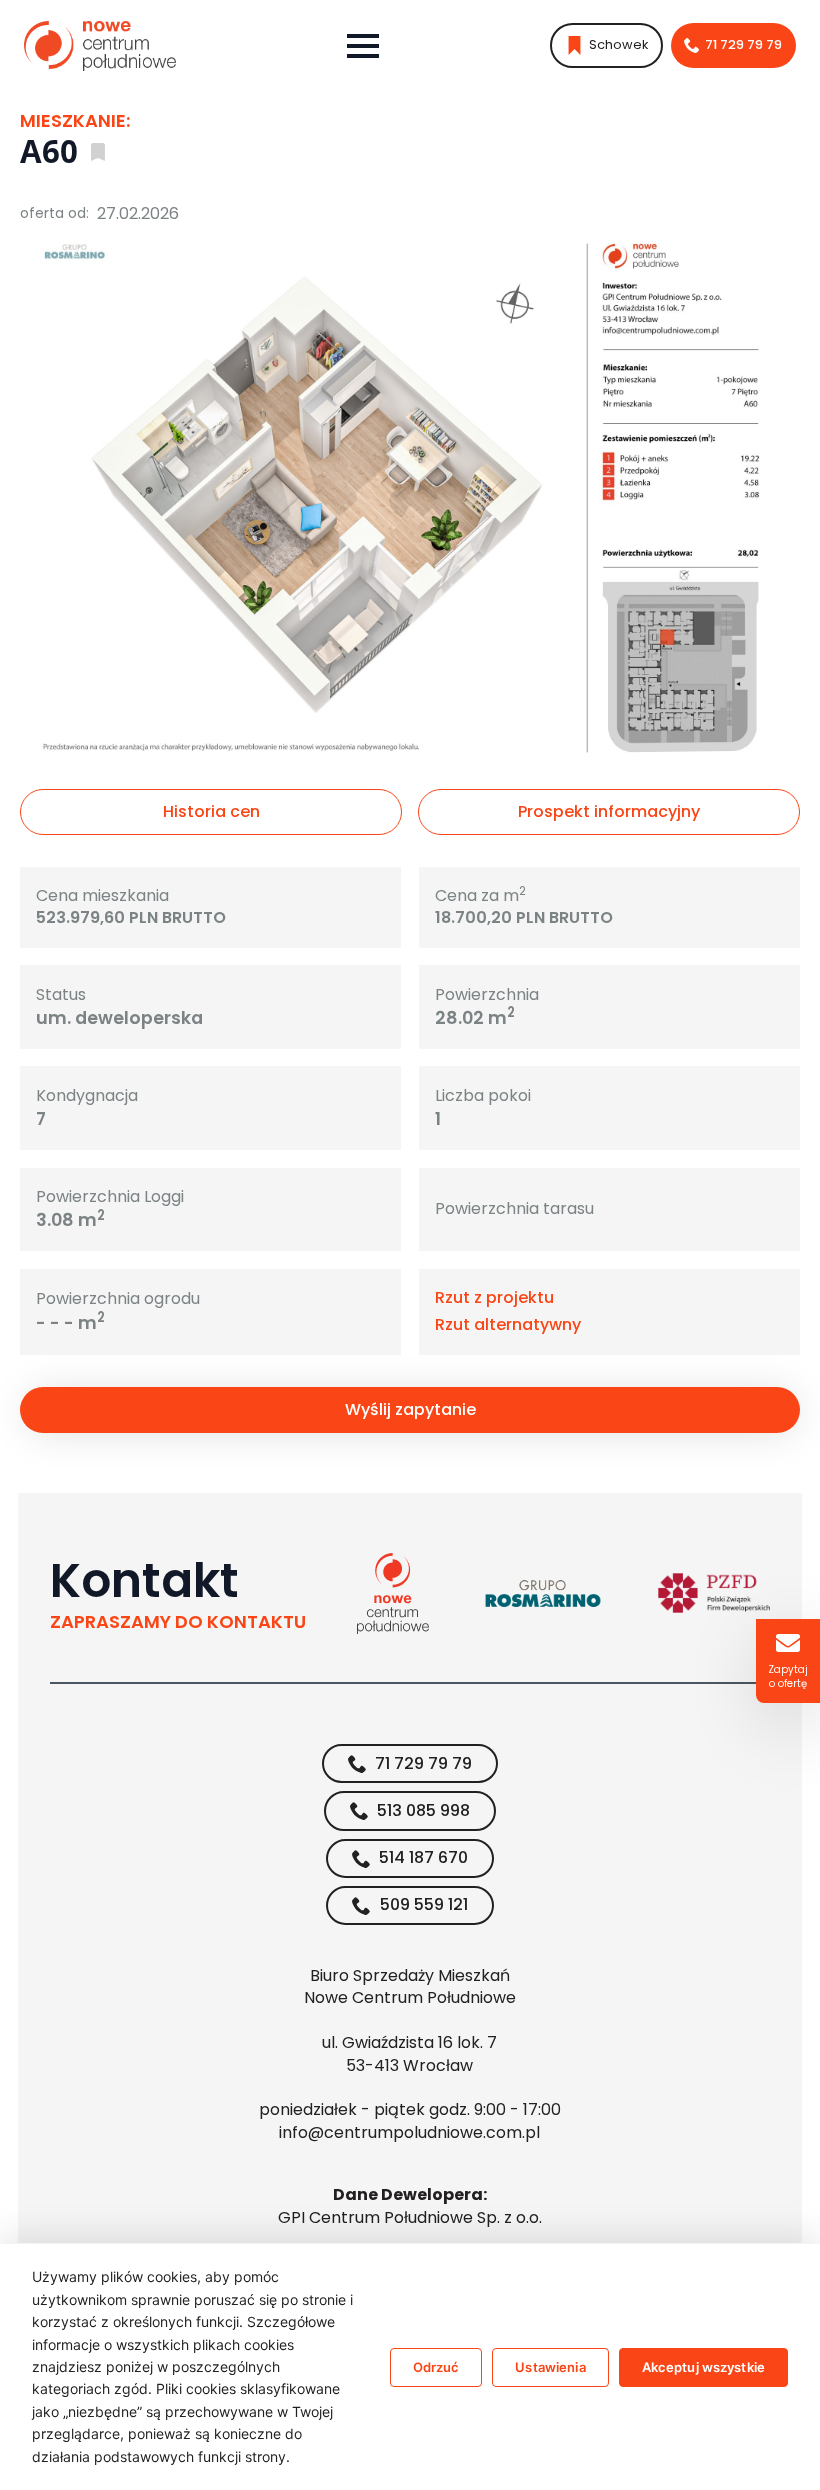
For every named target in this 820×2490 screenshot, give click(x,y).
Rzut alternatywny (508, 1325)
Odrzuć (436, 2367)
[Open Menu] (363, 46)
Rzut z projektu (494, 1298)
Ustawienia (550, 2367)
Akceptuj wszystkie (703, 2367)
